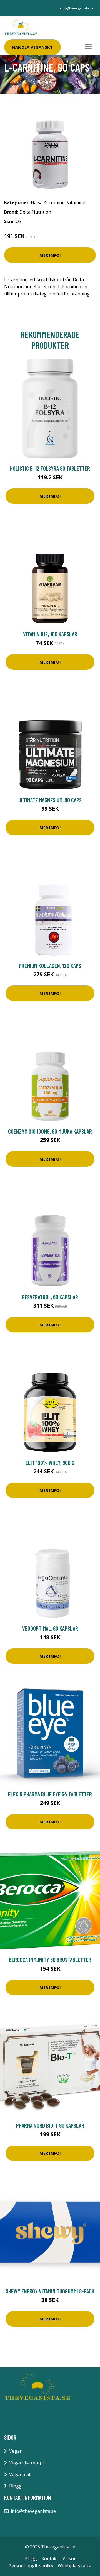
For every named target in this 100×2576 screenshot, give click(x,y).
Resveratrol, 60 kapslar (50, 1297)
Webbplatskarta (75, 2566)
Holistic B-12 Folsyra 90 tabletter (50, 468)
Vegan (16, 2451)
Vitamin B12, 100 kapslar (50, 634)
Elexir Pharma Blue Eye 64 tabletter (50, 1794)
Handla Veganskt (32, 47)
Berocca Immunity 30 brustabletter (50, 1960)
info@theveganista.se (77, 8)
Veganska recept (27, 2463)
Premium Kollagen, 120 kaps (50, 966)
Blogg (15, 2486)
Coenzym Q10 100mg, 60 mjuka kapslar (50, 1131)
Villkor (69, 2558)
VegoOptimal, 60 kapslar (50, 1628)
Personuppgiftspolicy (31, 2566)
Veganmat (20, 2474)
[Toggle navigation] (88, 47)
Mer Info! (50, 255)
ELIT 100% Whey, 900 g (50, 1463)
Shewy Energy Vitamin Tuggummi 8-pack (50, 2291)
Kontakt (50, 2558)
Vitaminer (77, 202)
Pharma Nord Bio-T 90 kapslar (50, 2125)
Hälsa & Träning (48, 202)
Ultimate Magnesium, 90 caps (50, 800)
